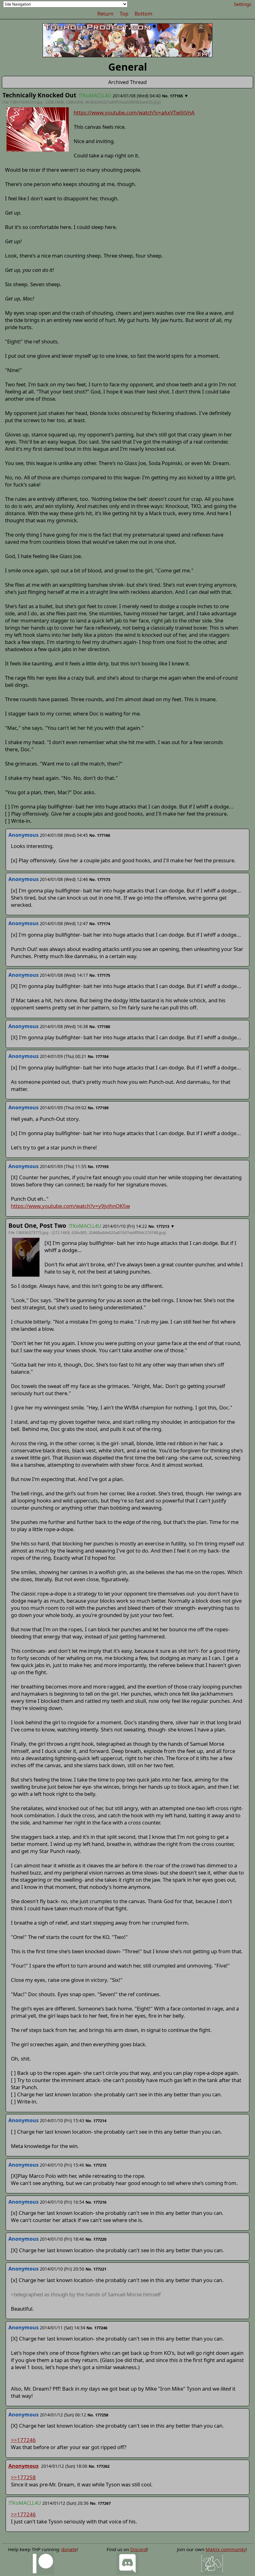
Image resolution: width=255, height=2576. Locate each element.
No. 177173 (100, 879)
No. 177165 (172, 96)
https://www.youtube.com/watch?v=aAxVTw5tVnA (134, 112)
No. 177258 (98, 2415)
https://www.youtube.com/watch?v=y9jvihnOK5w (70, 1206)
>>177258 (23, 2477)
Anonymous (23, 2466)
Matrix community (226, 2549)
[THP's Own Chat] (212, 2563)
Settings (243, 4)
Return (105, 14)
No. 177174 (100, 924)
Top (124, 14)
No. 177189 (98, 1108)
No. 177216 (96, 2202)
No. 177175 (100, 975)
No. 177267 (100, 2503)
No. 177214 (96, 2121)
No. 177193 (98, 1167)
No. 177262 (99, 2466)
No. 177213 (159, 1226)
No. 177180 (100, 1027)
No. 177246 (97, 2328)
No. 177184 (98, 1056)
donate (69, 2549)
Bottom (144, 14)
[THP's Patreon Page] (43, 2563)
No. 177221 (96, 2269)
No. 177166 (100, 835)
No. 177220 (96, 2239)
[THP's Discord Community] (127, 2563)
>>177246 (23, 2440)
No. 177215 (96, 2165)
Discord (139, 2549)
